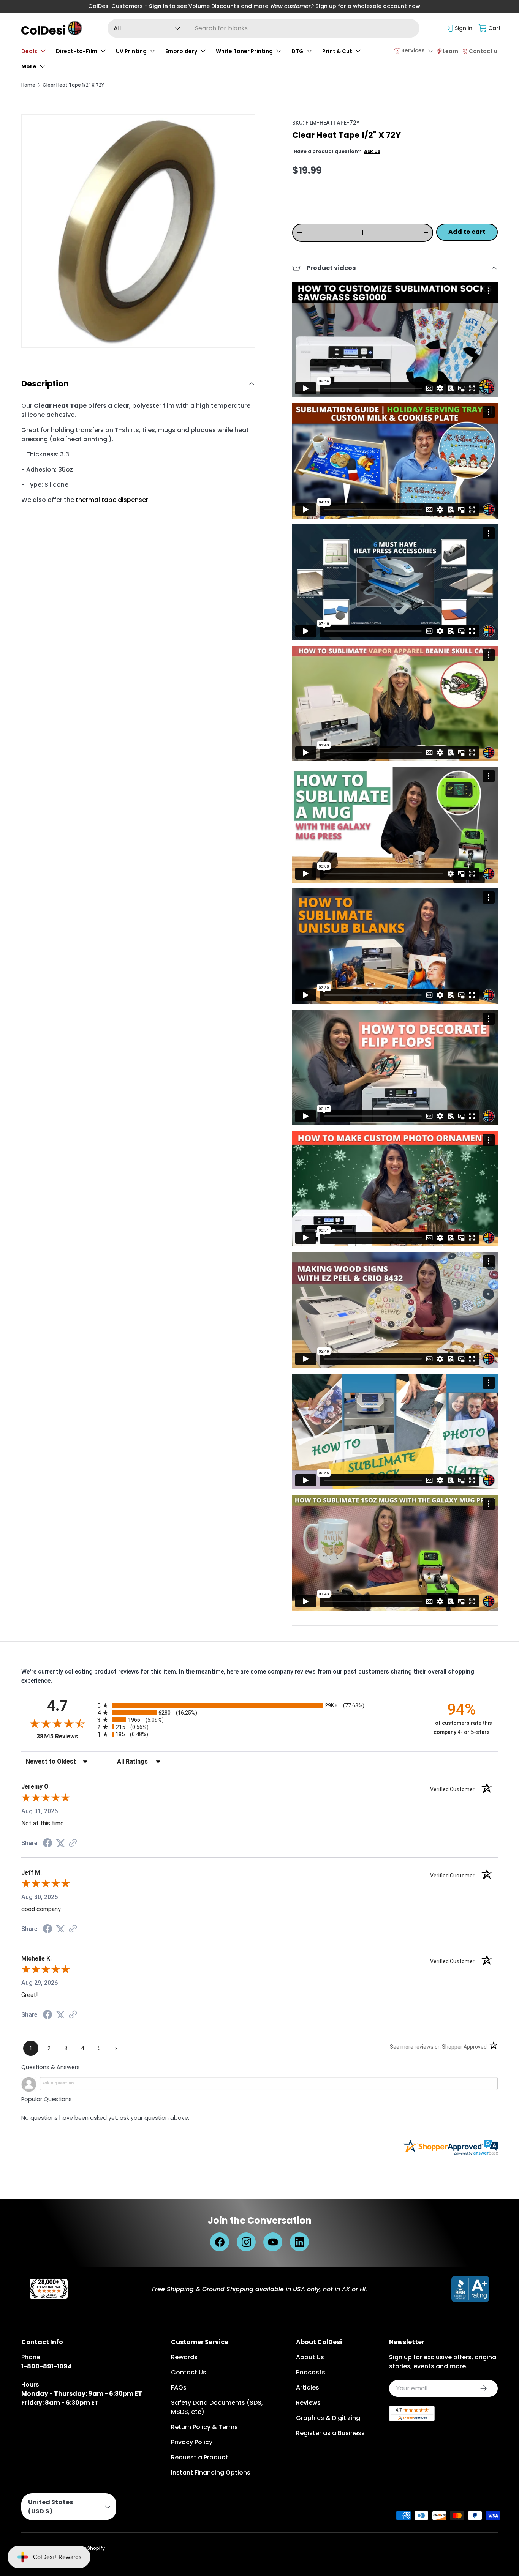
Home (28, 85)
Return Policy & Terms (204, 2427)
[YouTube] (273, 2242)
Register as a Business (330, 2433)
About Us (310, 2357)
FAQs (179, 2387)
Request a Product (199, 2457)
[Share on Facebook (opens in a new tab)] (47, 1844)
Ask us (372, 151)
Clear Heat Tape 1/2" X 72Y (73, 85)
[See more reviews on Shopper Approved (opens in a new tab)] (73, 1843)
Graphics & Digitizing (328, 2418)
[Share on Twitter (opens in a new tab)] (60, 1843)
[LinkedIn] (299, 2242)
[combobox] (263, 28)
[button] (490, 28)
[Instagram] (246, 2242)
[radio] (259, 1705)
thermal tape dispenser (112, 500)
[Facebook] (220, 2242)
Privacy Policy (192, 2442)
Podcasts (311, 2372)
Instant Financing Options (211, 2473)
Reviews (308, 2403)
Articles (308, 2387)
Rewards (184, 2357)
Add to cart (467, 232)
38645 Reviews (65, 1736)
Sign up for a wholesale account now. (368, 6)
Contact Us (189, 2372)
